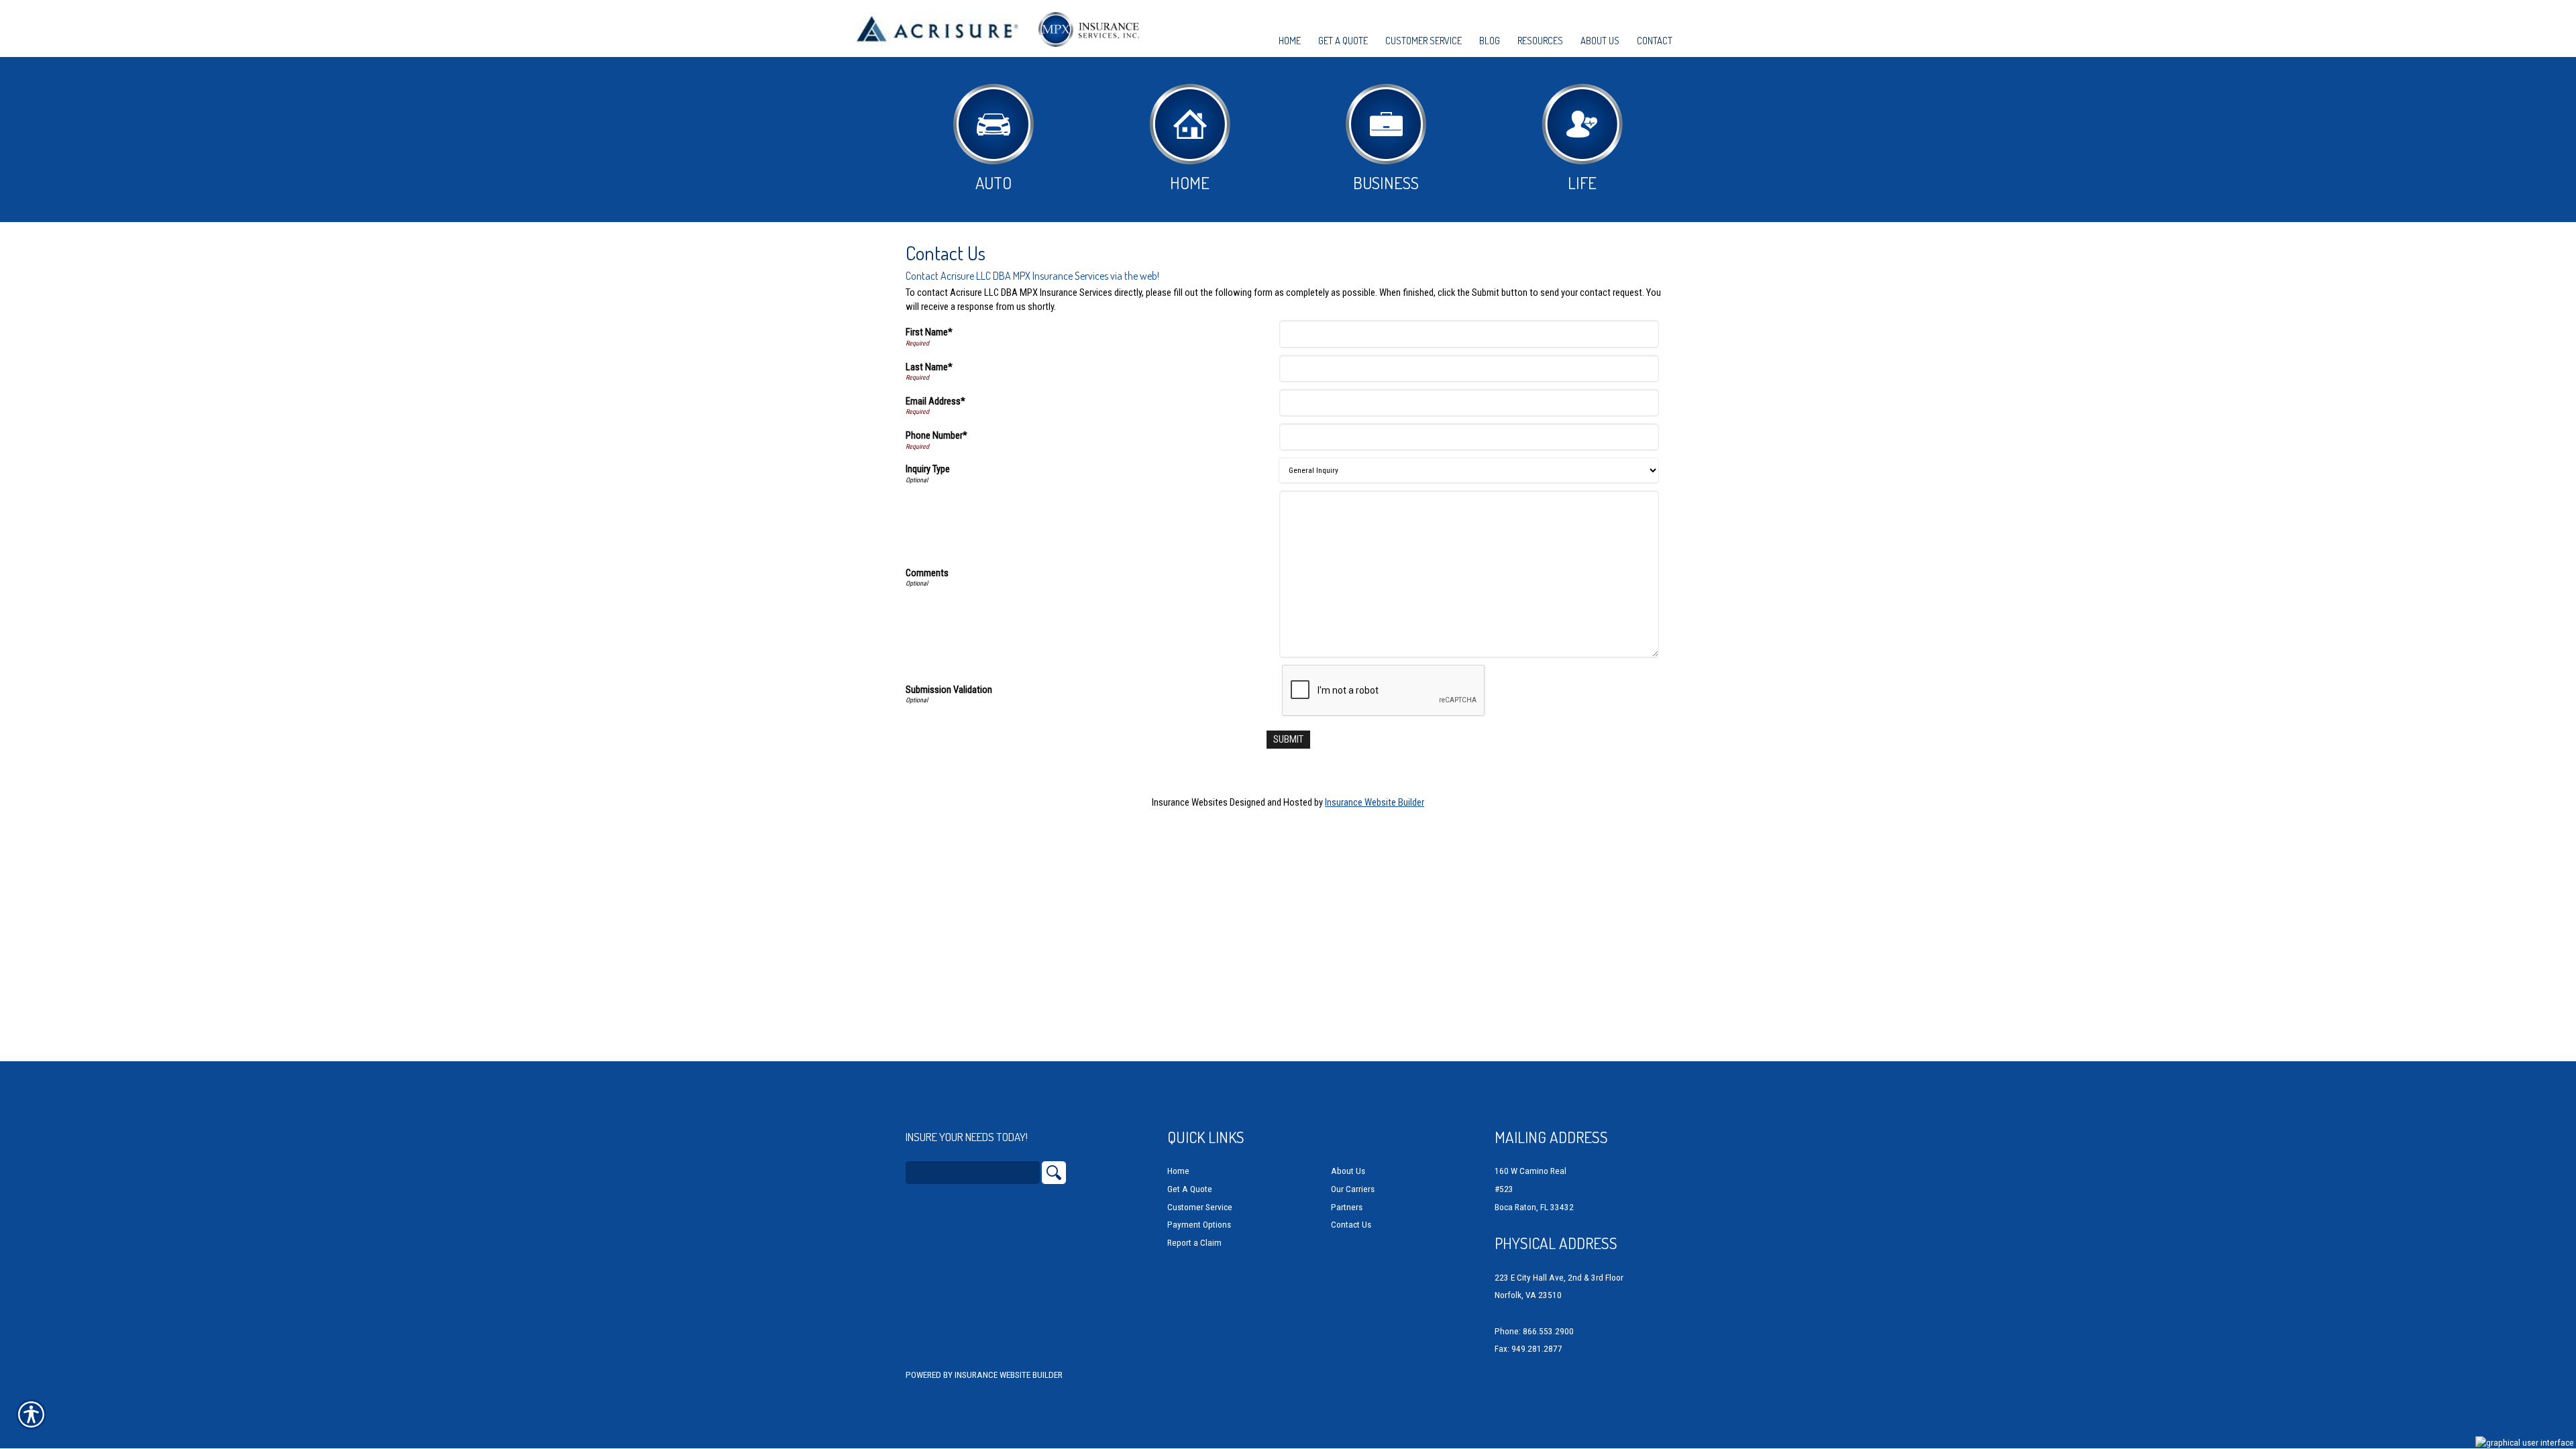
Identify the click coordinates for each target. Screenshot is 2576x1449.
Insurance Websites (1190, 802)
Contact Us (1351, 1225)
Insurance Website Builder (1375, 802)
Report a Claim (1194, 1243)
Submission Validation (949, 690)
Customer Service (1200, 1207)
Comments (927, 573)
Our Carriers (1353, 1189)
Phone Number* (936, 435)
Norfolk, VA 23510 (1528, 1295)
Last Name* (929, 367)
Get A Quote (1190, 1189)
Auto (994, 182)
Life (1582, 182)
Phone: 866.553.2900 (1534, 1331)
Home (1190, 182)
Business (1386, 182)
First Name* (929, 332)
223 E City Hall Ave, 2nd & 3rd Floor (1559, 1278)
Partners (1347, 1207)
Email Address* (935, 401)
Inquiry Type (928, 469)
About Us (1348, 1171)
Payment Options (1199, 1225)
